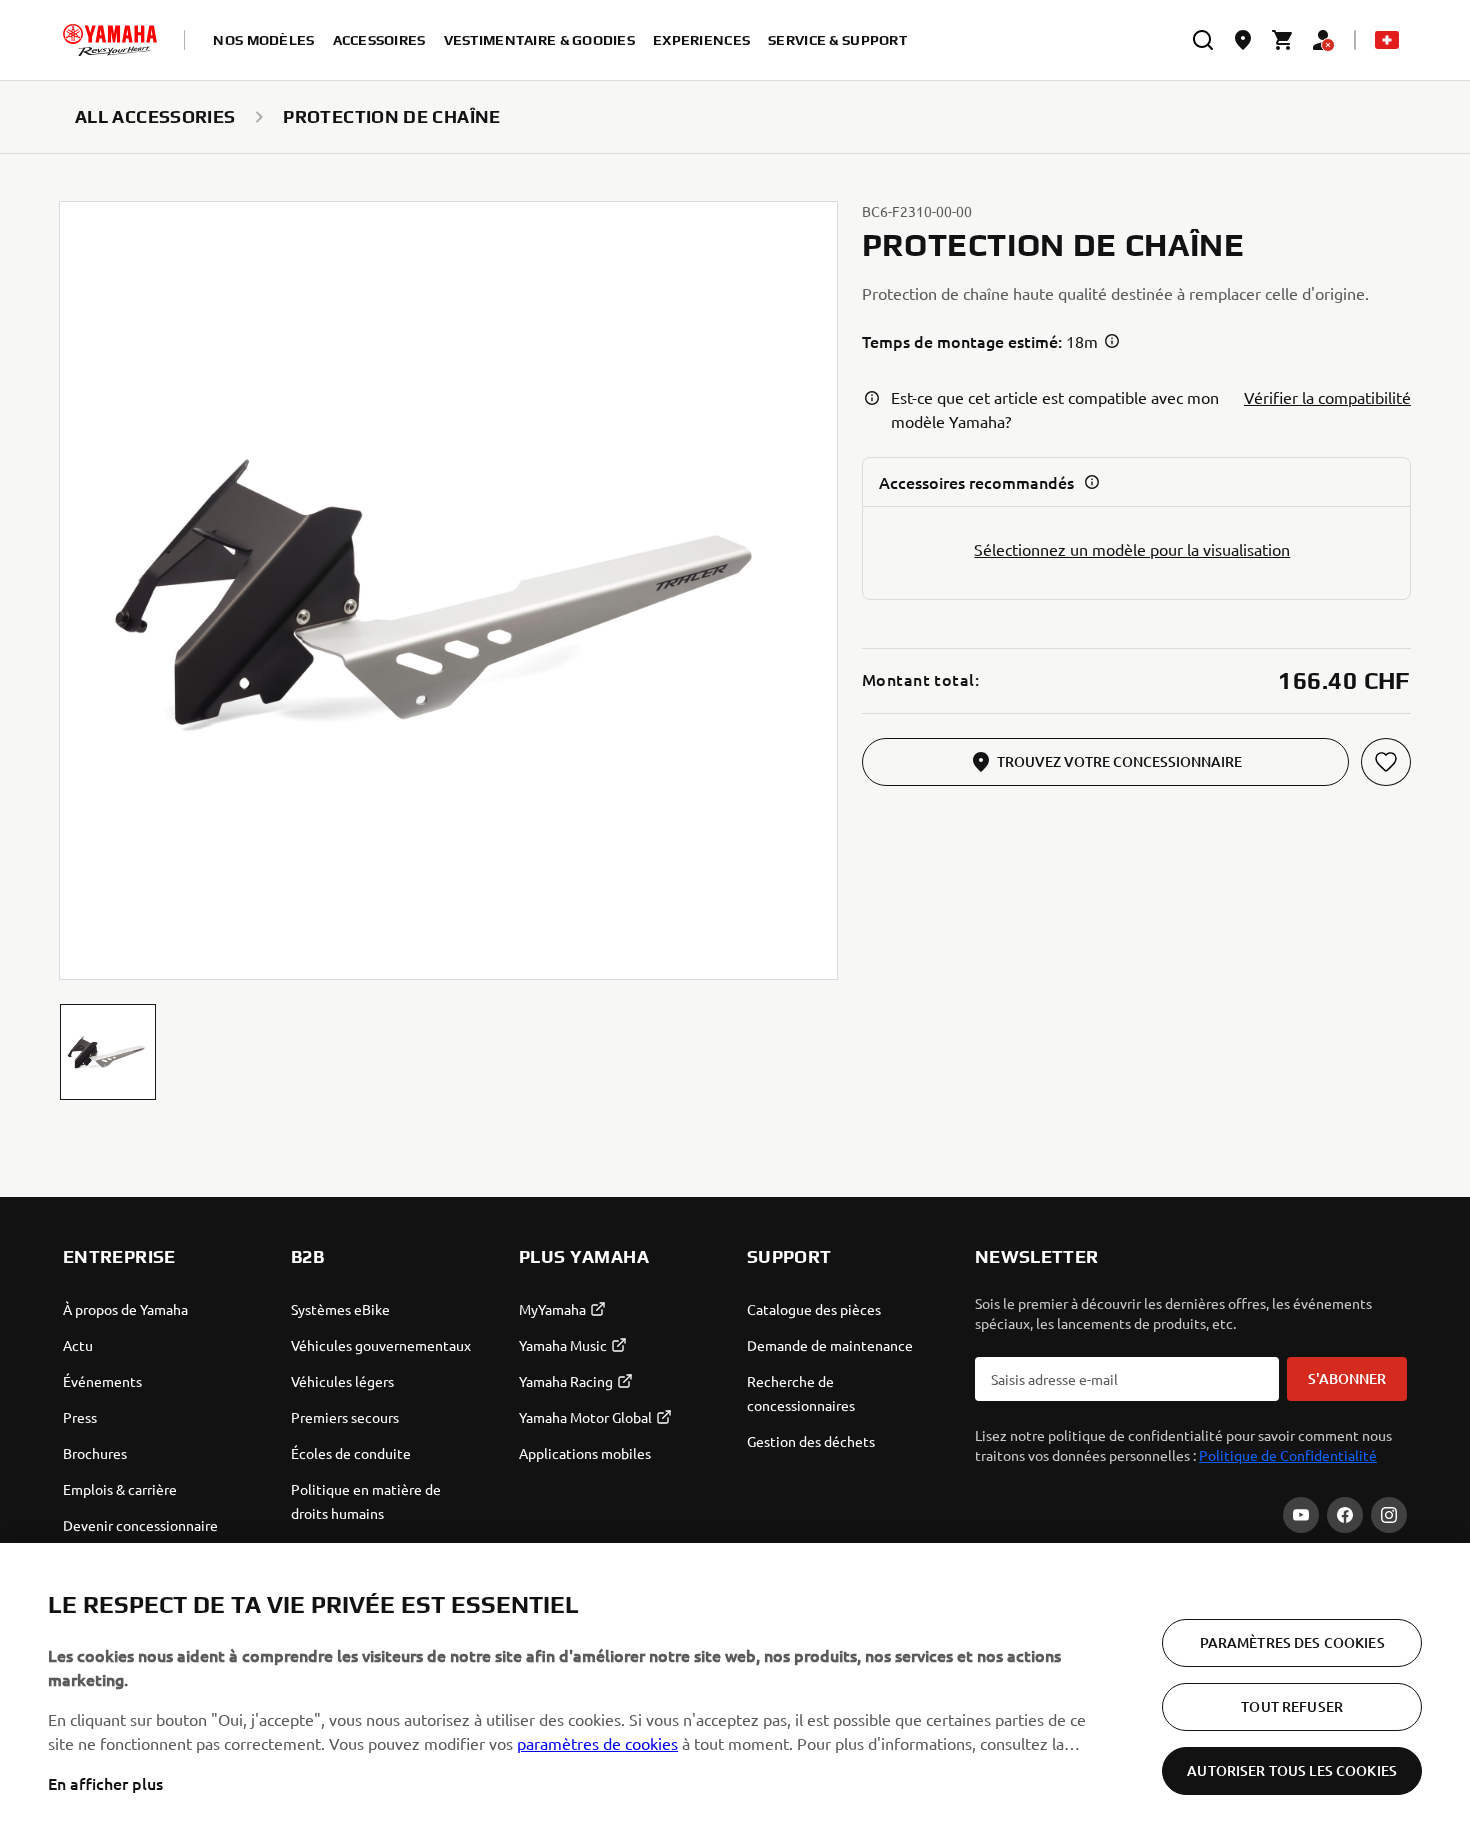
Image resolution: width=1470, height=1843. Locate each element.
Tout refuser (1292, 1706)
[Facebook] (1345, 1515)
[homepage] (110, 40)
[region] (735, 1693)
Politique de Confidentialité (1288, 1455)
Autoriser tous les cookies (1292, 1770)
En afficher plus (105, 1783)
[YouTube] (1301, 1515)
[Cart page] (1283, 40)
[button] (108, 1052)
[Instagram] (1389, 1515)
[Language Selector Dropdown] (1387, 40)
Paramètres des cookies (1292, 1642)
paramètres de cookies (597, 1743)
